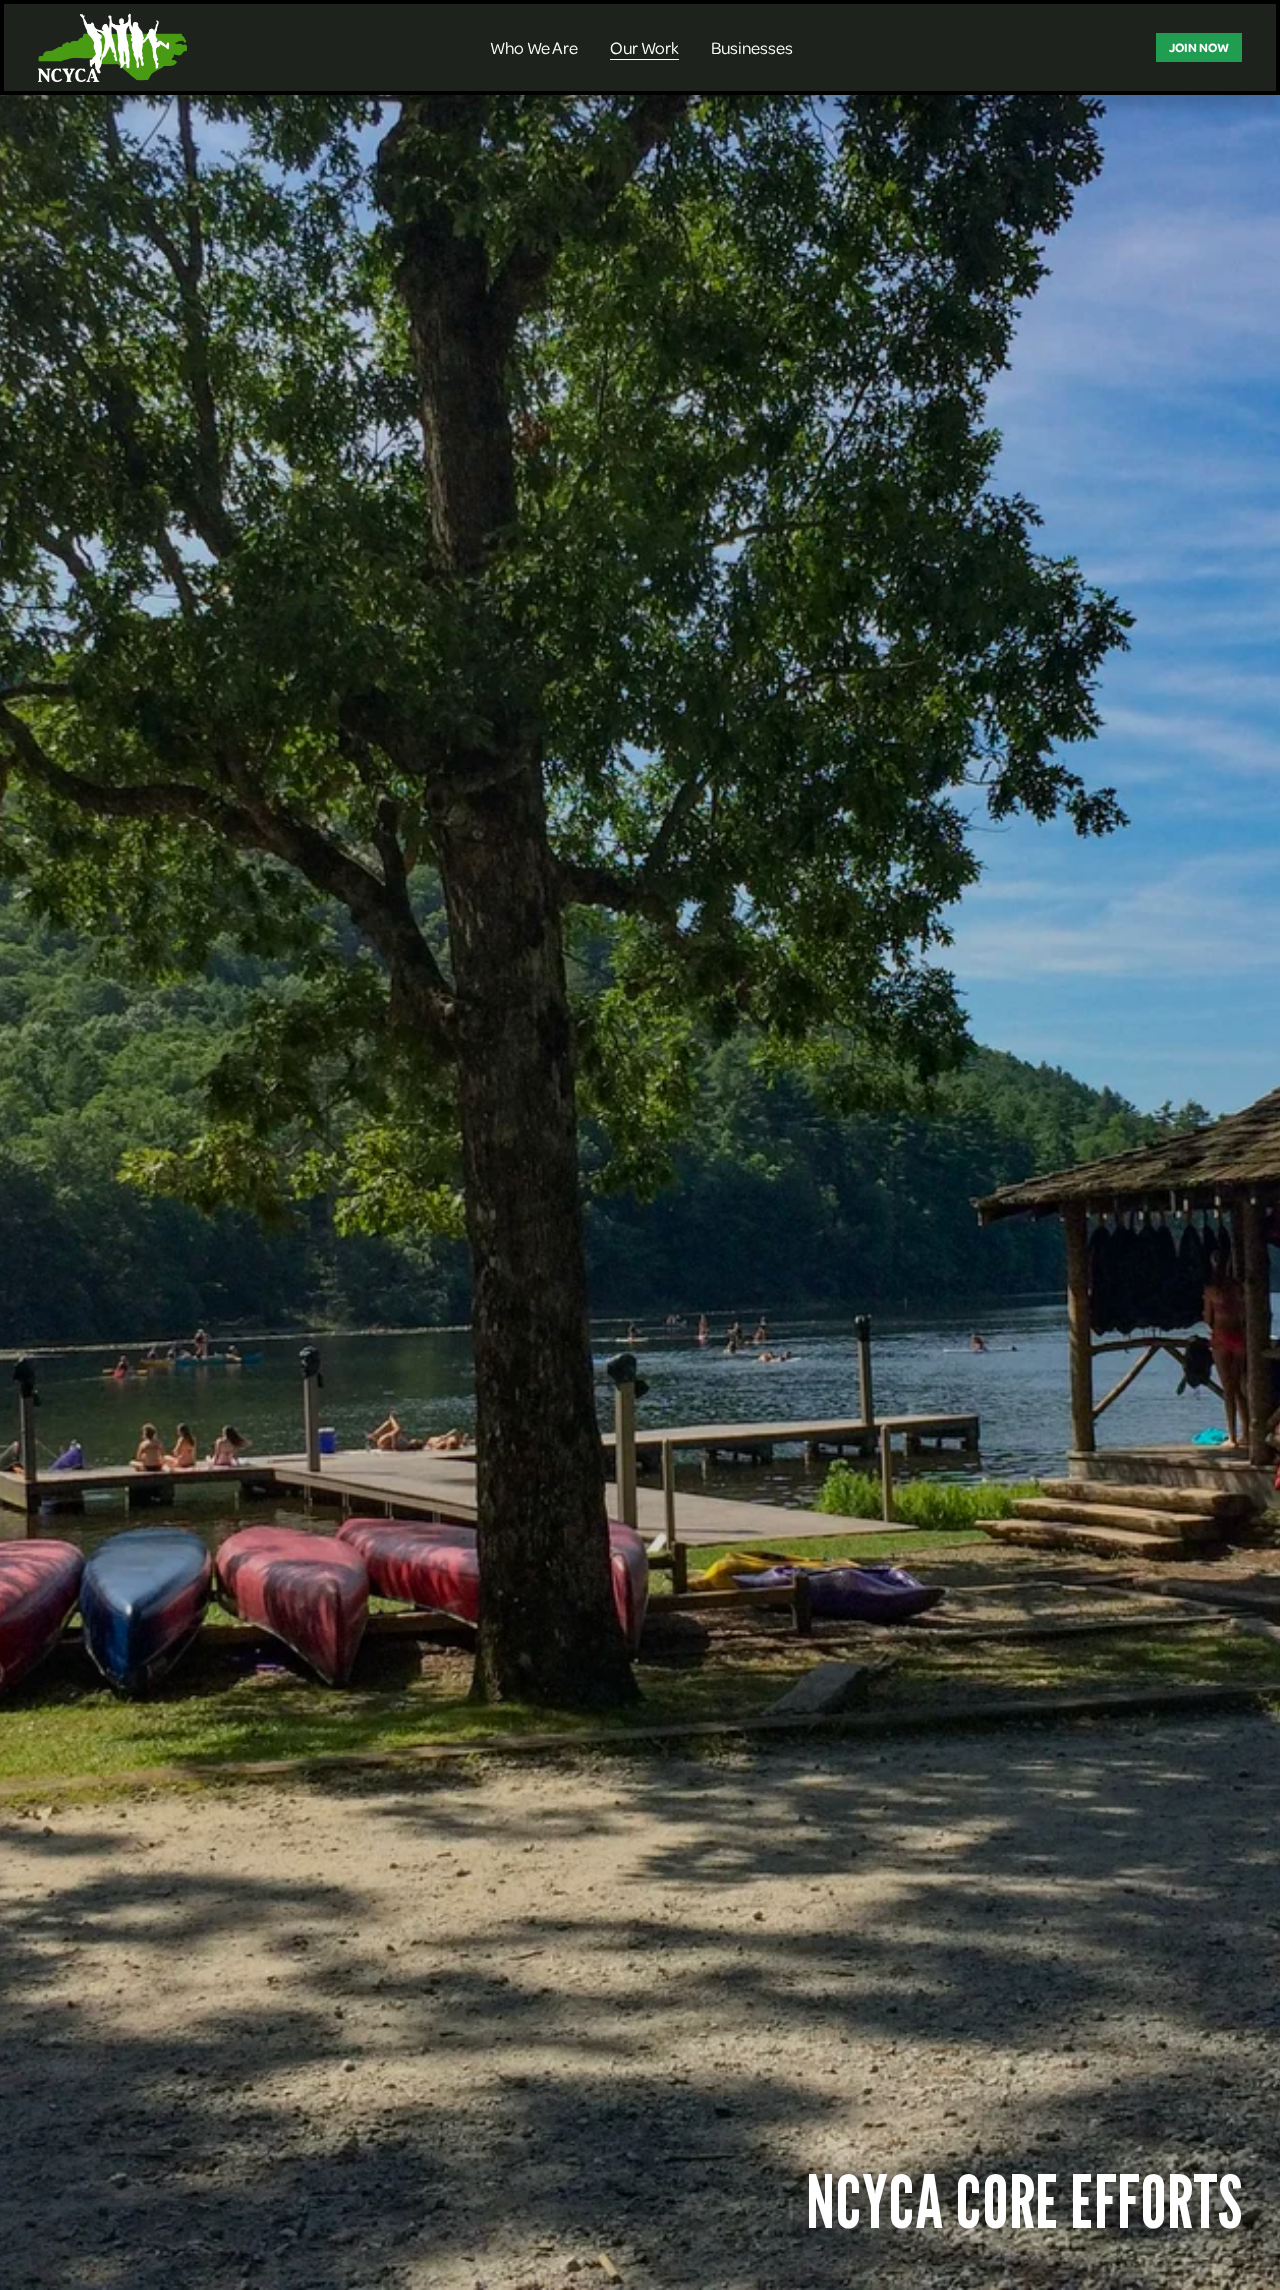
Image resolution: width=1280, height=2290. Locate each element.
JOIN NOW (1199, 47)
